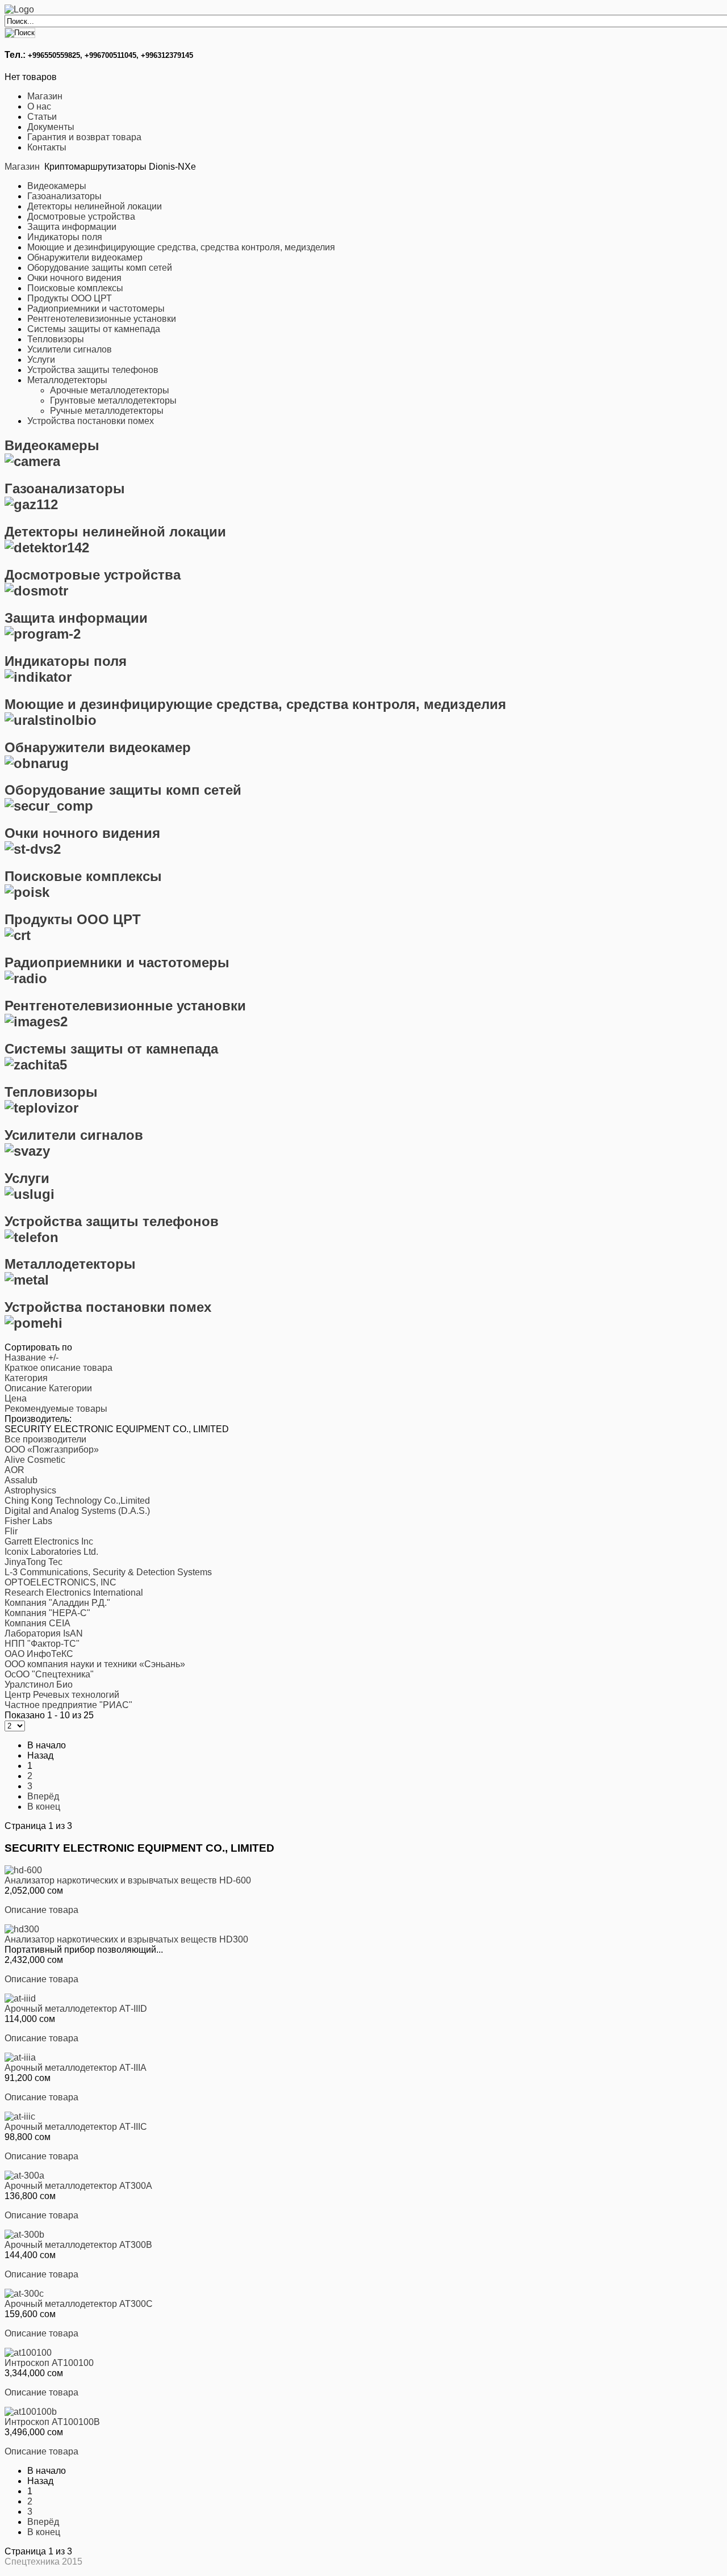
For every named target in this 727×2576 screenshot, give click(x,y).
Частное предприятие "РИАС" (68, 1705)
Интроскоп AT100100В (52, 2422)
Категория (26, 1378)
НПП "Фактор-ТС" (42, 1644)
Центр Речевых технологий (62, 1695)
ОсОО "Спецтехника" (49, 1674)
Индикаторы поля (65, 237)
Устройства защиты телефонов (93, 370)
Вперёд (43, 1796)
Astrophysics (30, 1490)
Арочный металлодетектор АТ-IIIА (76, 2068)
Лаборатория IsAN (44, 1633)
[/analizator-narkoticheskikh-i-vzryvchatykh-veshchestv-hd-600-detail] (23, 1870)
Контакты (47, 147)
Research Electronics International (74, 1593)
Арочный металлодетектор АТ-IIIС (76, 2127)
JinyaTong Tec (34, 1562)
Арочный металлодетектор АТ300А (78, 2186)
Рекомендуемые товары (56, 1409)
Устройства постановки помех (91, 421)
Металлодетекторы (67, 380)
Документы (51, 127)
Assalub (21, 1480)
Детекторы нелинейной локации (95, 206)
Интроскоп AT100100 (49, 2363)
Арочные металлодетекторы (110, 390)
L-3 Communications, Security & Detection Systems (108, 1572)
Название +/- (32, 1358)
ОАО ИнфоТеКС (39, 1654)
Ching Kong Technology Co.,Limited (77, 1501)
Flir (11, 1531)
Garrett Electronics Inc (49, 1541)
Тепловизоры (56, 339)
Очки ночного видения (74, 278)
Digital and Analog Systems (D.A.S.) (77, 1511)
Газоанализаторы (64, 196)
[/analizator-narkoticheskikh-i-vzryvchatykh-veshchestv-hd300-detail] (22, 1929)
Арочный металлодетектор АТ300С (79, 2304)
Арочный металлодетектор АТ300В (78, 2245)
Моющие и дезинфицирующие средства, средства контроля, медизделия (181, 247)
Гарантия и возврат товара (84, 137)
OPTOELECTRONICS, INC (60, 1582)
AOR (14, 1470)
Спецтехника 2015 (43, 2562)
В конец (44, 1807)
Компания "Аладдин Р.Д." (57, 1603)
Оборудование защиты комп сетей (100, 268)
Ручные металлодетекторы (107, 411)
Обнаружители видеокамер (85, 257)
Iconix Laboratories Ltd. (51, 1552)
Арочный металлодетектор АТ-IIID (76, 2009)
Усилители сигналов (70, 349)
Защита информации (72, 227)
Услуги (41, 360)
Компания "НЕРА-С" (47, 1613)
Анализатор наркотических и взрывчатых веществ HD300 (126, 1939)
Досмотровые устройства (81, 217)
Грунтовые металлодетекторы (113, 400)
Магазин (45, 96)
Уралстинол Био (39, 1685)
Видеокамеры (57, 186)
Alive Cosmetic (35, 1460)
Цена (16, 1398)
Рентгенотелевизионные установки (102, 319)
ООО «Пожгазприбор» (52, 1449)
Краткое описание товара (59, 1368)
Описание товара (41, 1910)
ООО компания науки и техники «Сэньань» (95, 1664)
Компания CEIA (37, 1623)
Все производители (45, 1439)
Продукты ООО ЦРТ (70, 298)
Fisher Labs (28, 1521)
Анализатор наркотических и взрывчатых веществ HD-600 (128, 1880)
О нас (39, 106)
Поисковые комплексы (75, 288)
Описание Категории (48, 1388)
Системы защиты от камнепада (94, 329)
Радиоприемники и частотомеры (96, 309)
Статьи (42, 117)
